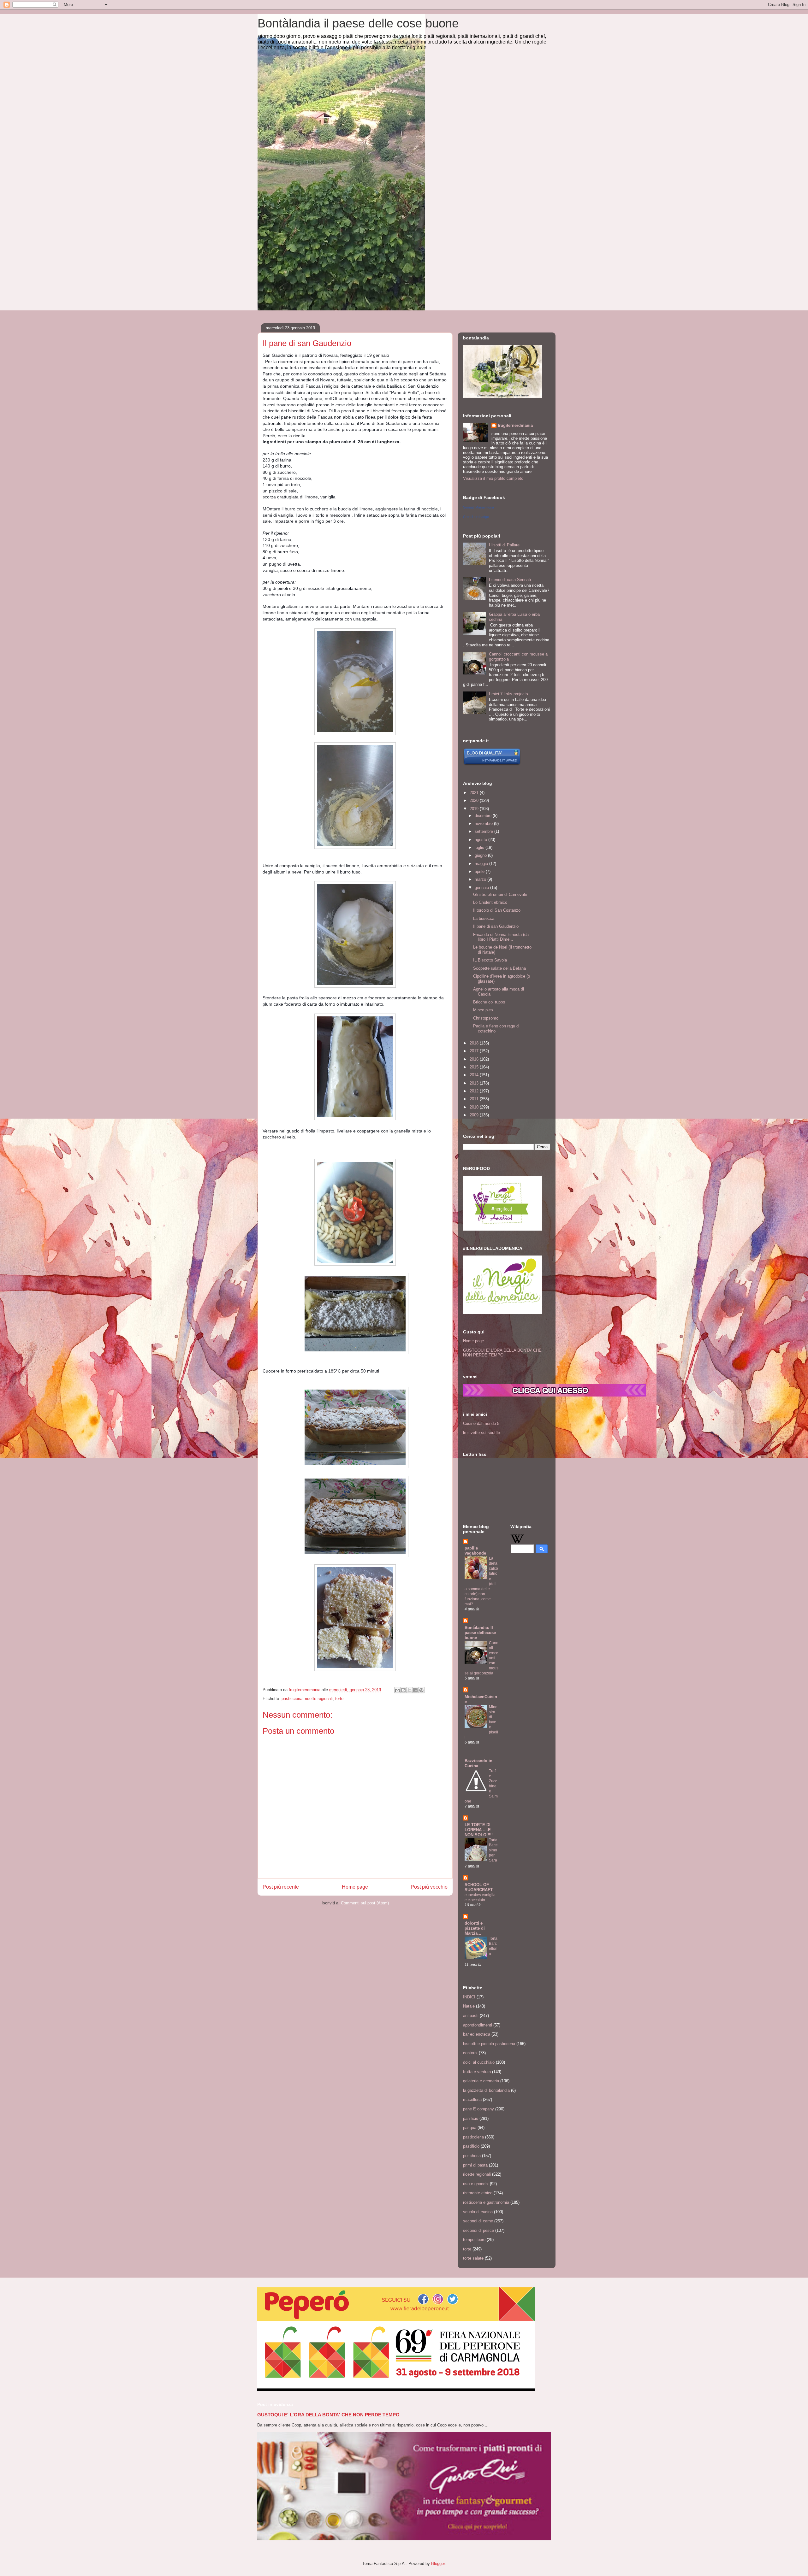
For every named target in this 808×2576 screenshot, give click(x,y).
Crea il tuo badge (476, 517)
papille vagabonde (475, 1551)
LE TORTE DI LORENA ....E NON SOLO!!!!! (479, 1830)
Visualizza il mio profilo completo (493, 478)
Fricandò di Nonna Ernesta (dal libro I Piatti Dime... (501, 937)
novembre (484, 823)
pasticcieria (292, 1699)
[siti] (492, 764)
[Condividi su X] (409, 1690)
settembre (484, 831)
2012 (475, 1091)
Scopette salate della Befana (499, 968)
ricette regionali (319, 1699)
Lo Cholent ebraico (490, 902)
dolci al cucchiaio (479, 2062)
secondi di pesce (478, 2230)
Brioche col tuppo (489, 1002)
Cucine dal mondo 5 (481, 1423)
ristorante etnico (478, 2193)
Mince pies (483, 1010)
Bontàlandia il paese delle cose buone (358, 23)
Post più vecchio (429, 1887)
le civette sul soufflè (481, 1433)
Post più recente (281, 1887)
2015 (475, 1067)
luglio (480, 847)
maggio (482, 864)
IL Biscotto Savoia (490, 960)
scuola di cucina (478, 2212)
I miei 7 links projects (508, 694)
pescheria (472, 2156)
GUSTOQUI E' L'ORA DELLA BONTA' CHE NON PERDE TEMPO (502, 1353)
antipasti (471, 2016)
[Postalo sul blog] (403, 1690)
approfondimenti (478, 2025)
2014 (475, 1075)
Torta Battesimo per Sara (493, 1850)
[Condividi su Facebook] (415, 1690)
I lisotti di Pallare (504, 545)
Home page (355, 1887)
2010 (475, 1107)
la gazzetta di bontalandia (486, 2090)
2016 (475, 1059)
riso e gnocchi (476, 2184)
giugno (481, 855)
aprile (480, 871)
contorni (470, 2053)
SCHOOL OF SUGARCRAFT (479, 1887)
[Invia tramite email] (397, 1690)
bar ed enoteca (477, 2034)
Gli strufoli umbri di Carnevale (500, 894)
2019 (475, 809)
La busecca (484, 918)
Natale (469, 2006)
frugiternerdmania (515, 425)
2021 (475, 793)
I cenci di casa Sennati (510, 580)
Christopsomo (486, 1018)
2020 (475, 800)
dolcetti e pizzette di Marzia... (475, 1928)
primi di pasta (475, 2165)
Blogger (438, 2564)
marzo (481, 879)
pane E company (478, 2109)
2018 (475, 1043)
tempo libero (474, 2240)
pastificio (471, 2146)
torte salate (473, 2258)
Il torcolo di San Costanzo (497, 910)
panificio (471, 2118)
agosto (481, 840)
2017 (475, 1051)
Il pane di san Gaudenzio (496, 926)
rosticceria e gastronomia (486, 2202)
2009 (475, 1115)
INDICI (469, 1997)
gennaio (482, 888)
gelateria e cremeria (481, 2081)
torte (339, 1699)
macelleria (472, 2100)
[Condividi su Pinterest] (421, 1690)
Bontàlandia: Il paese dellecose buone (480, 1633)
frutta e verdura (477, 2072)
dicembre (484, 816)
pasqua (470, 2128)
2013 (475, 1083)
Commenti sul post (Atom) (365, 1903)
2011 (475, 1099)
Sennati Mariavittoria (478, 507)
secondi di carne (478, 2221)
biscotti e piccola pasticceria (489, 2044)
